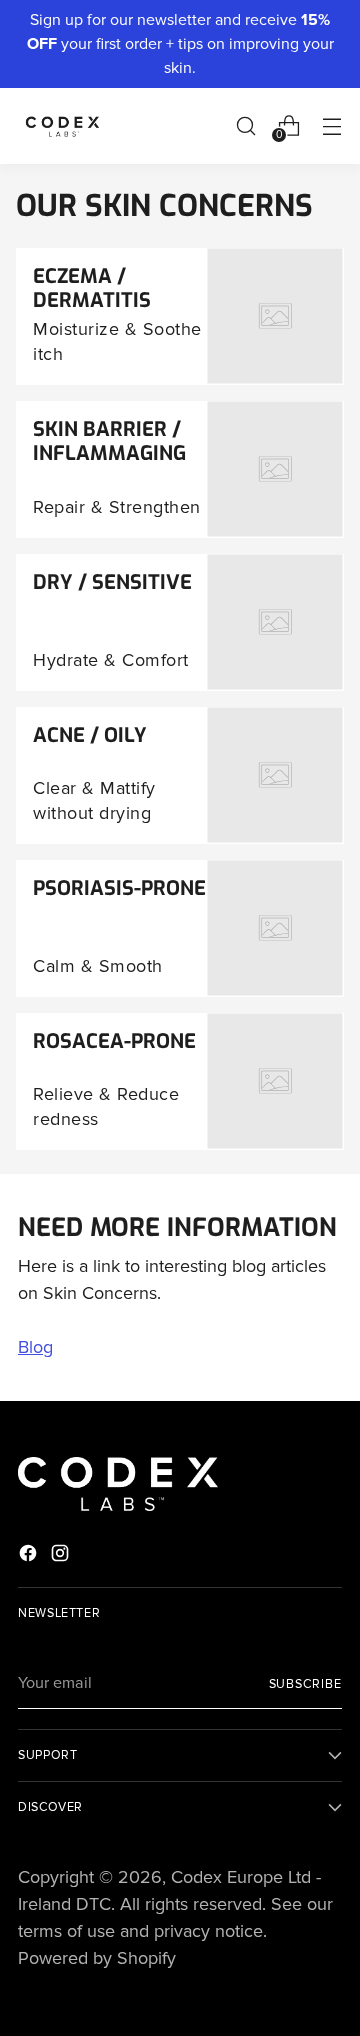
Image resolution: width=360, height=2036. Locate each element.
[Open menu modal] (331, 125)
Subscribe (305, 1684)
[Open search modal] (245, 125)
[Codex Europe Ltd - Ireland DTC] (63, 126)
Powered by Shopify (97, 1958)
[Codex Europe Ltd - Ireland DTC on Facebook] (30, 1557)
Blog (35, 1347)
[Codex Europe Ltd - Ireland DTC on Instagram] (62, 1557)
